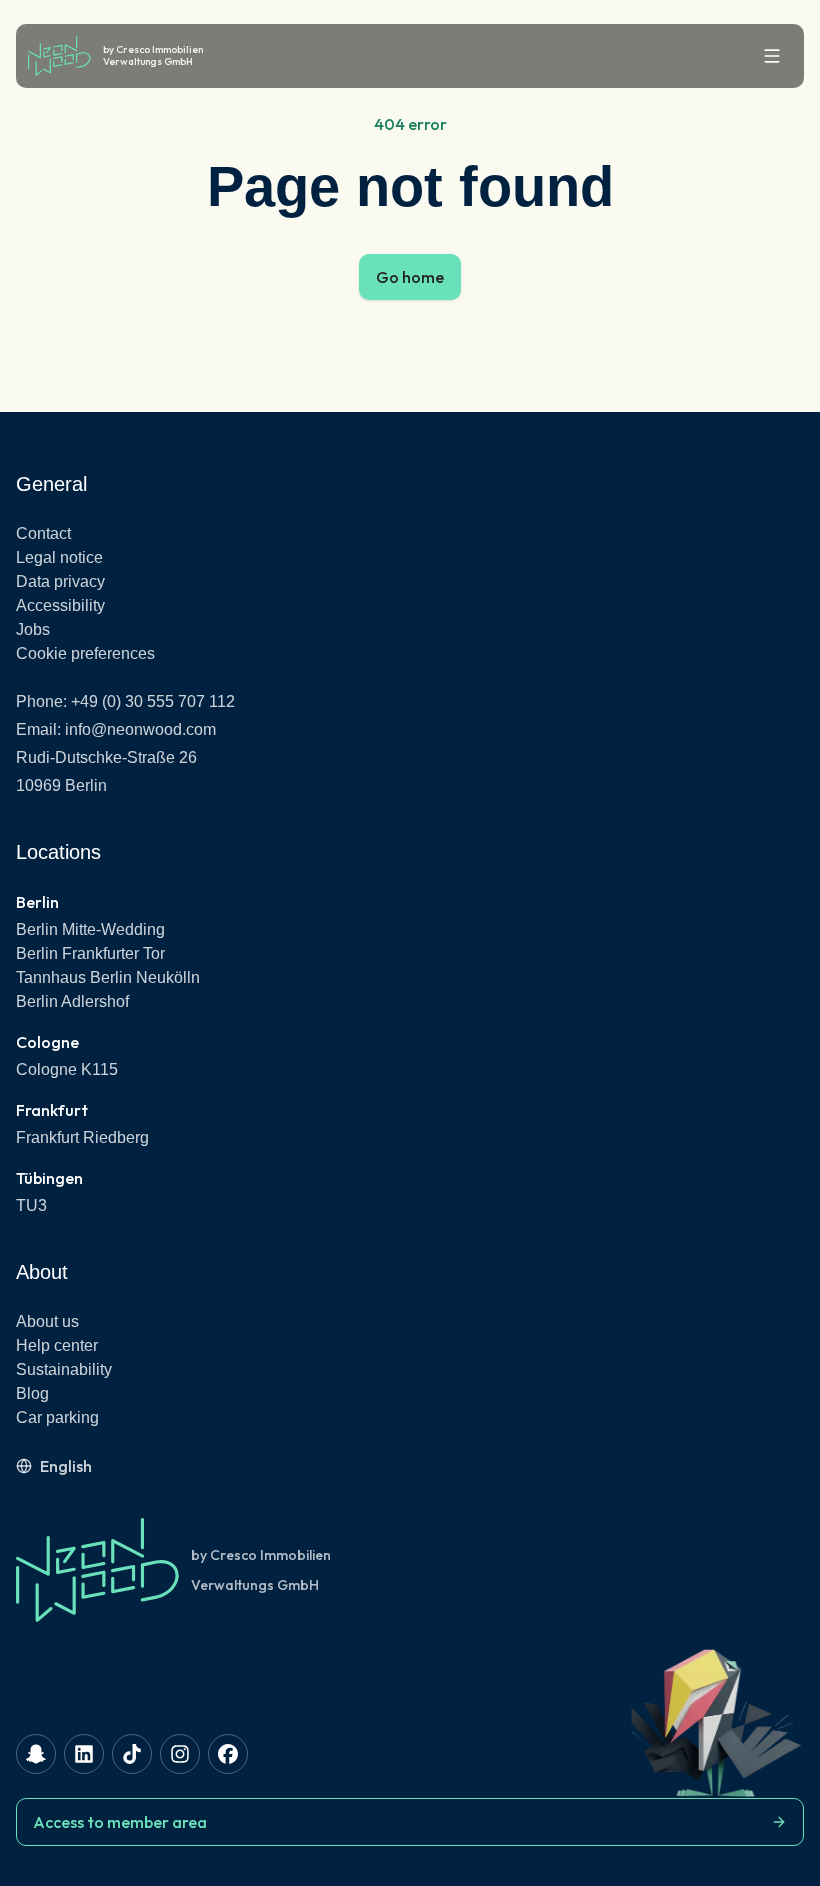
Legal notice (59, 557)
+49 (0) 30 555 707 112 (153, 701)
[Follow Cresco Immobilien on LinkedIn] (84, 1754)
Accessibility (60, 605)
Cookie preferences (85, 653)
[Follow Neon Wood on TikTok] (132, 1754)
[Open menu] (772, 56)
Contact (43, 533)
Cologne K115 (67, 1069)
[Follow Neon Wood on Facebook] (228, 1754)
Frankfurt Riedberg (82, 1137)
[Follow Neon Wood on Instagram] (180, 1754)
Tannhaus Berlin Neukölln (108, 977)
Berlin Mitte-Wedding (90, 929)
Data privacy (60, 581)
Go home (410, 277)
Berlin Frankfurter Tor (90, 953)
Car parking (57, 1417)
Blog (32, 1393)
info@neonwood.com (140, 729)
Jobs (33, 629)
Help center (57, 1345)
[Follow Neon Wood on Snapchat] (36, 1754)
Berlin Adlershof (72, 1001)
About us (47, 1321)
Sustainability (64, 1369)
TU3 (31, 1205)
